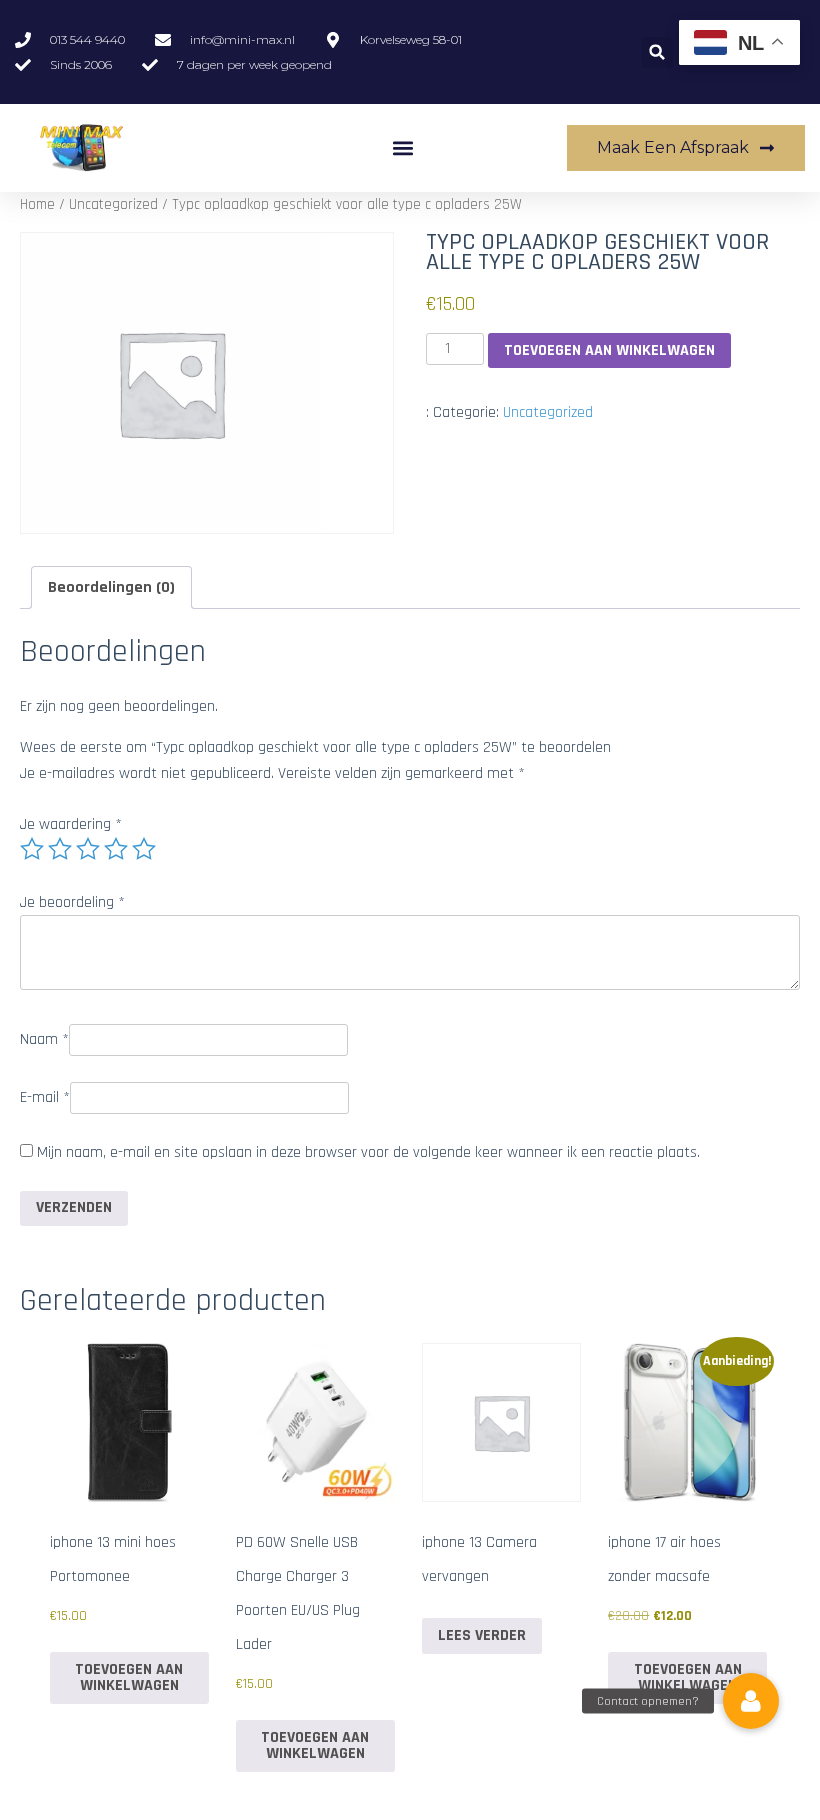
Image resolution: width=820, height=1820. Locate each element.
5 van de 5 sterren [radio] (144, 849)
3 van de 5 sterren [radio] (88, 849)
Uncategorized (113, 204)
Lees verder (482, 1635)
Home (37, 204)
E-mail (45, 1097)
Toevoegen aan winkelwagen (609, 350)
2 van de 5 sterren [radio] (60, 849)
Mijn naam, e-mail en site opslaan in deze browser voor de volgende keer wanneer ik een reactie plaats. (368, 1152)
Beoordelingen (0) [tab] (111, 587)
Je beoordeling (72, 902)
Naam (44, 1039)
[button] (657, 52)
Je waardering (71, 824)
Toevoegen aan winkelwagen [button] (129, 1677)
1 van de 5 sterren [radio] (32, 849)
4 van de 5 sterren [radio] (116, 849)
